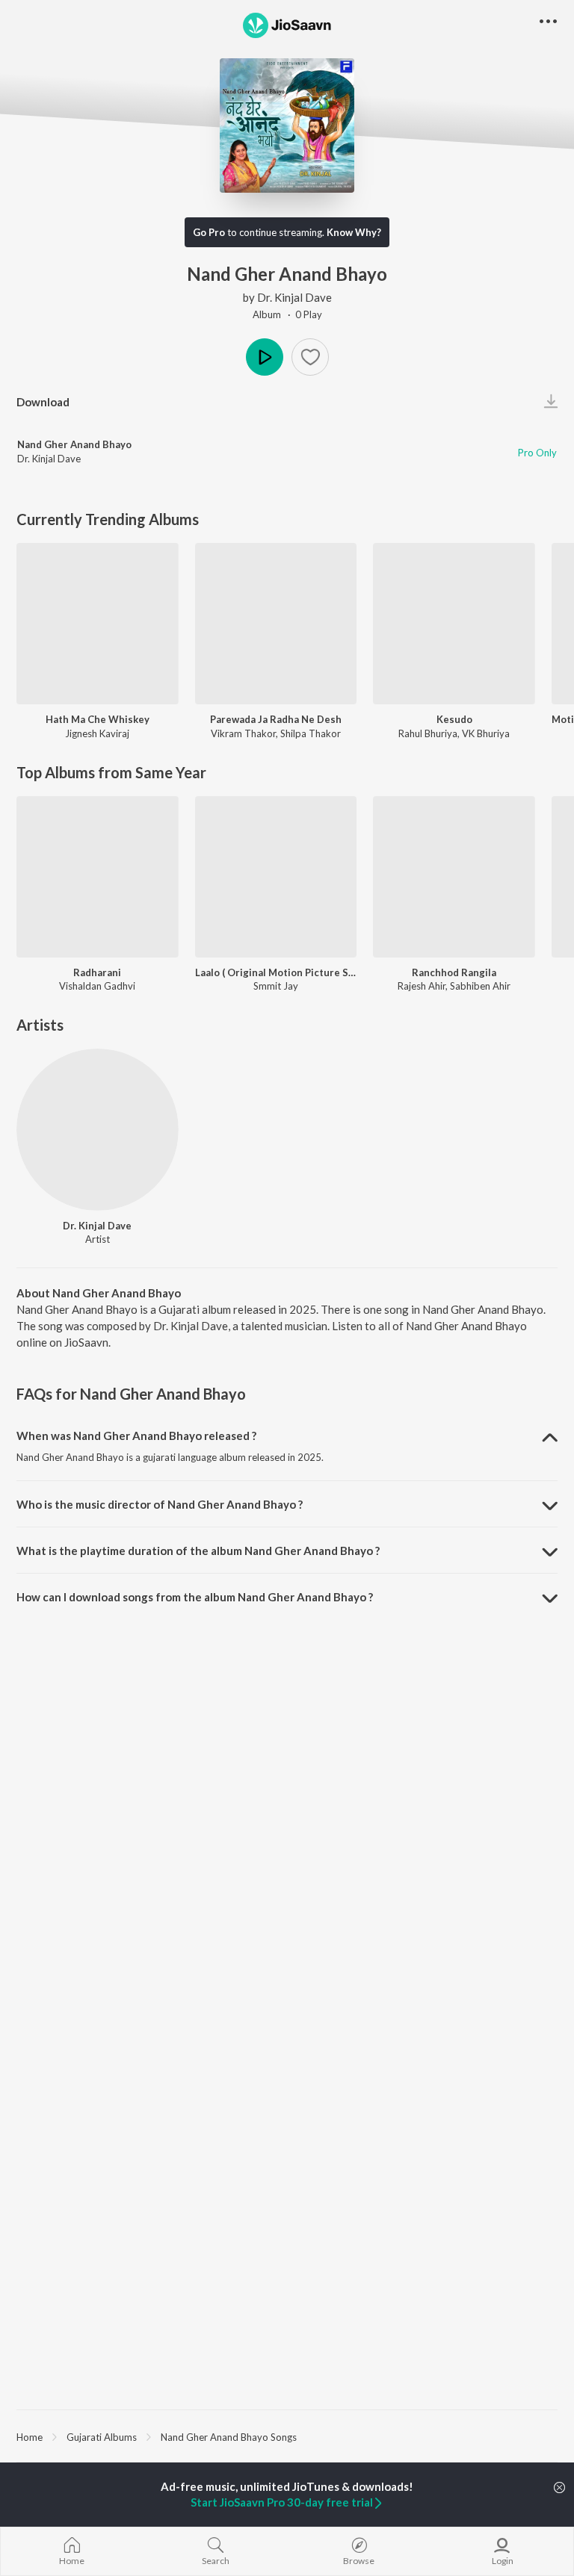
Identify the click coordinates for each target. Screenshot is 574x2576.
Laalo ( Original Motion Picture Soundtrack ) (276, 972)
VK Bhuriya (486, 733)
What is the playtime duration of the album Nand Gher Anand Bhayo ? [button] (198, 1551)
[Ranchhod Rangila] (454, 877)
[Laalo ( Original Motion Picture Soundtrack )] (276, 877)
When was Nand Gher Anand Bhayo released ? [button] (136, 1436)
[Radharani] (98, 877)
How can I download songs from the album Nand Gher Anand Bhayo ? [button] (195, 1597)
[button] (310, 357)
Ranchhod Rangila (454, 972)
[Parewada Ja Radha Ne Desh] (276, 624)
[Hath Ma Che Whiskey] (98, 624)
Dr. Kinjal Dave (294, 297)
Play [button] (265, 357)
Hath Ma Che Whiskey (98, 719)
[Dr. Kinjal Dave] (98, 1130)
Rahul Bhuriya (428, 733)
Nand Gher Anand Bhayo (74, 444)
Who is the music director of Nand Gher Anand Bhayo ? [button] (160, 1504)
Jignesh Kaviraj (97, 733)
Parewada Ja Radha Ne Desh (276, 719)
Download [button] (43, 402)
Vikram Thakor (243, 733)
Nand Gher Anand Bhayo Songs (229, 2437)
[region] (287, 2436)
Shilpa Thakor (311, 733)
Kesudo (454, 719)
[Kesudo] (454, 624)
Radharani (97, 972)
